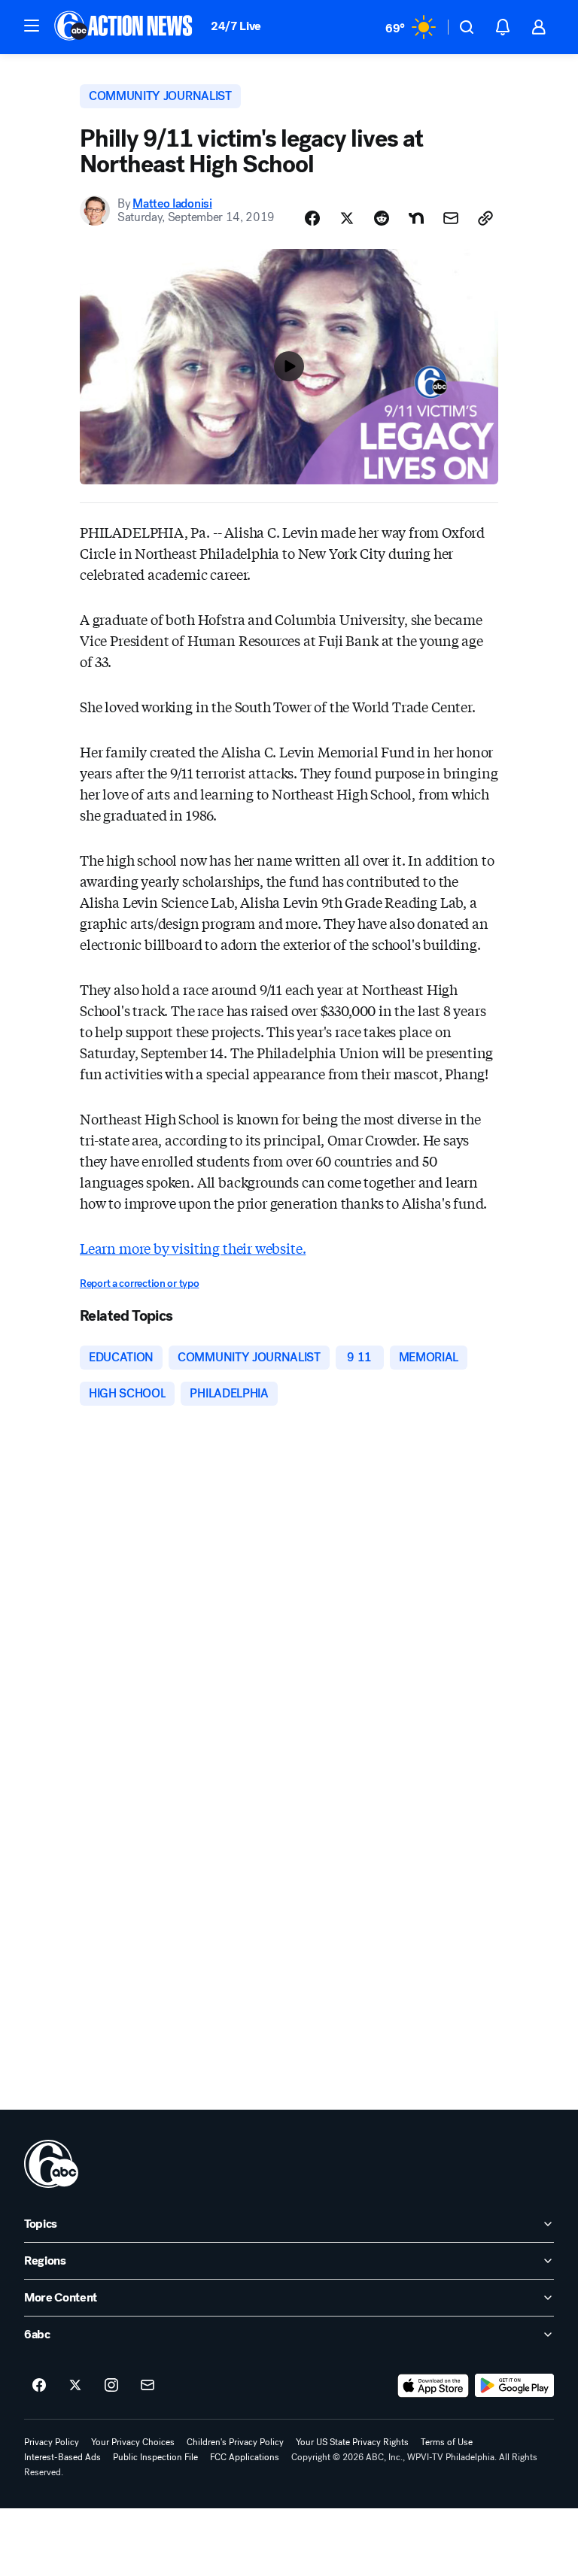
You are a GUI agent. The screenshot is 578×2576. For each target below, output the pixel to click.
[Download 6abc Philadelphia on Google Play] (514, 2386)
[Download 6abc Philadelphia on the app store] (433, 2386)
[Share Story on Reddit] (382, 218)
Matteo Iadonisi (172, 203)
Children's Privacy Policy (235, 2442)
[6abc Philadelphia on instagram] (111, 2386)
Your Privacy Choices (133, 2442)
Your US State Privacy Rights (352, 2442)
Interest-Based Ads (62, 2457)
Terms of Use (447, 2442)
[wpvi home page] (51, 2164)
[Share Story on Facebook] (312, 218)
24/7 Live (236, 26)
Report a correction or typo (139, 1283)
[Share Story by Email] (451, 218)
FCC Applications (245, 2457)
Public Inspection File (155, 2457)
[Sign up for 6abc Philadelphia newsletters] (148, 2386)
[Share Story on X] (347, 218)
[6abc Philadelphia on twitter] (75, 2386)
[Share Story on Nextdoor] (416, 218)
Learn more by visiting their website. (193, 1248)
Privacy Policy (52, 2442)
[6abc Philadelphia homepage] (125, 27)
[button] (32, 26)
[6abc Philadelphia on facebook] (39, 2386)
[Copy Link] (485, 218)
